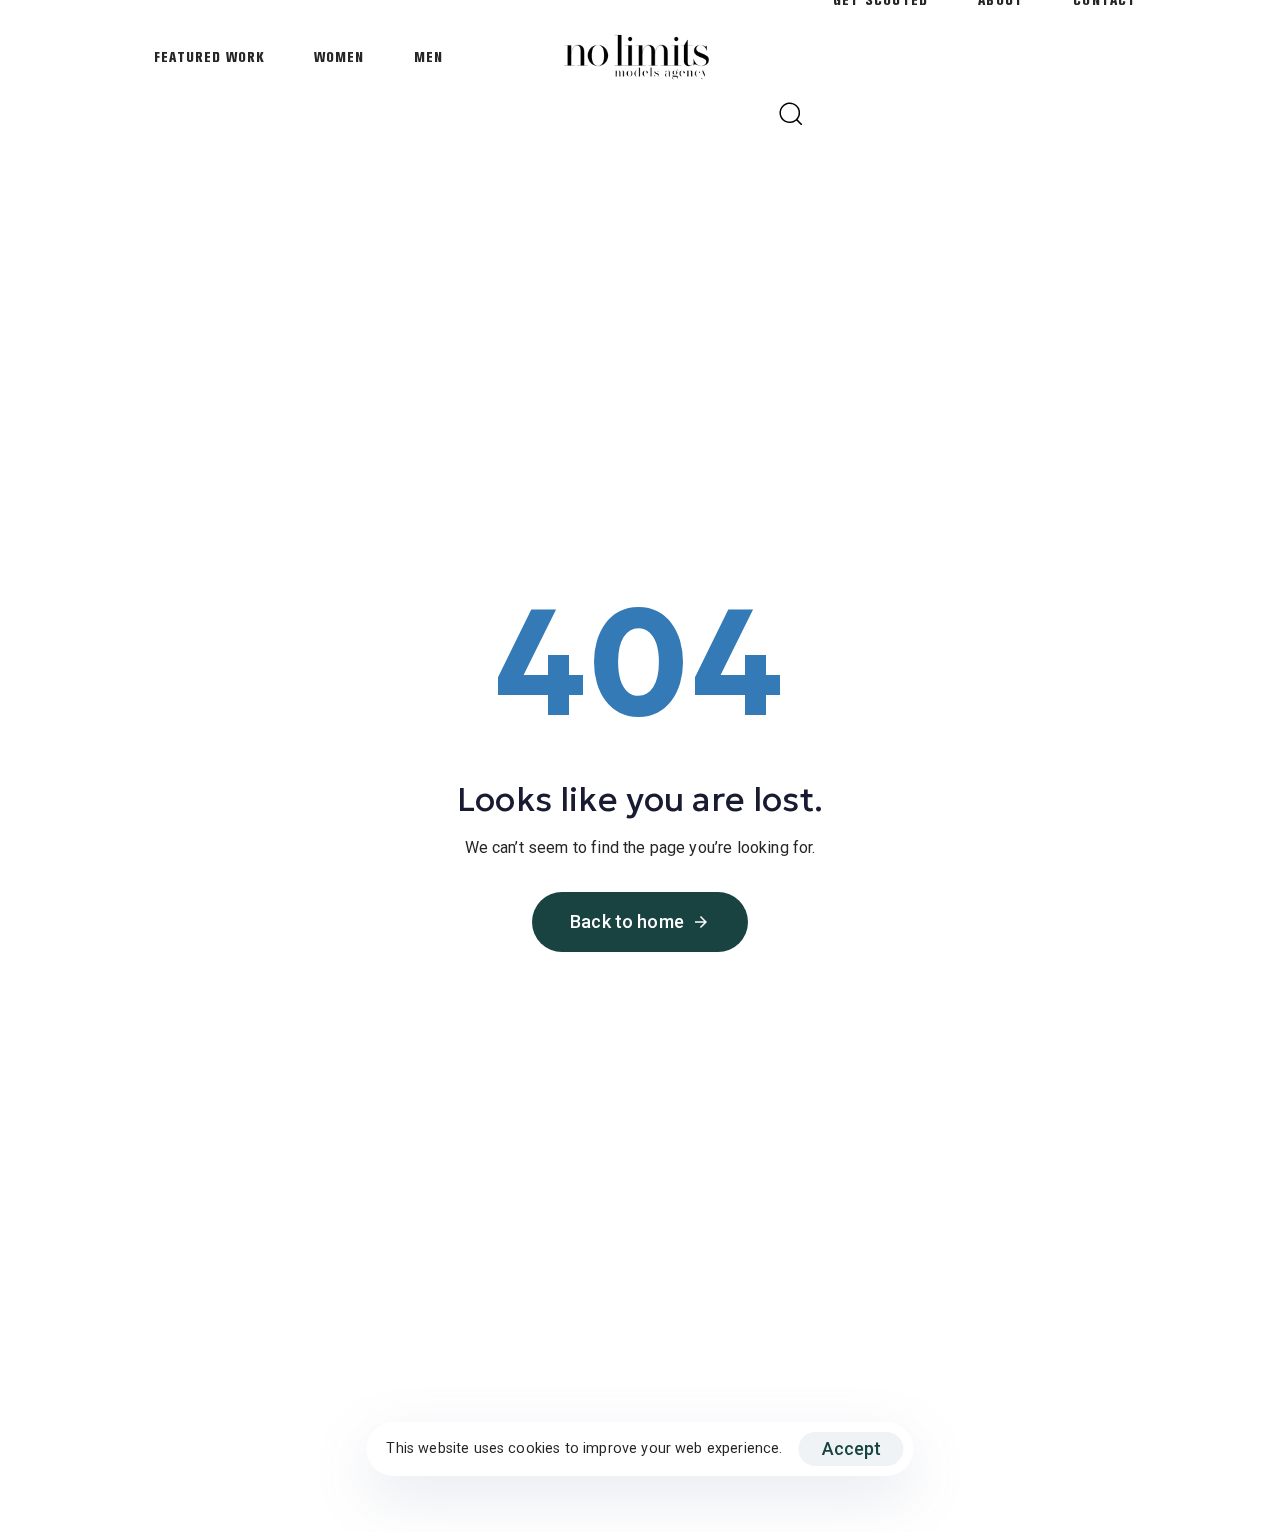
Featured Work (209, 57)
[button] (790, 113)
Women (339, 57)
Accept (851, 1448)
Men (428, 57)
